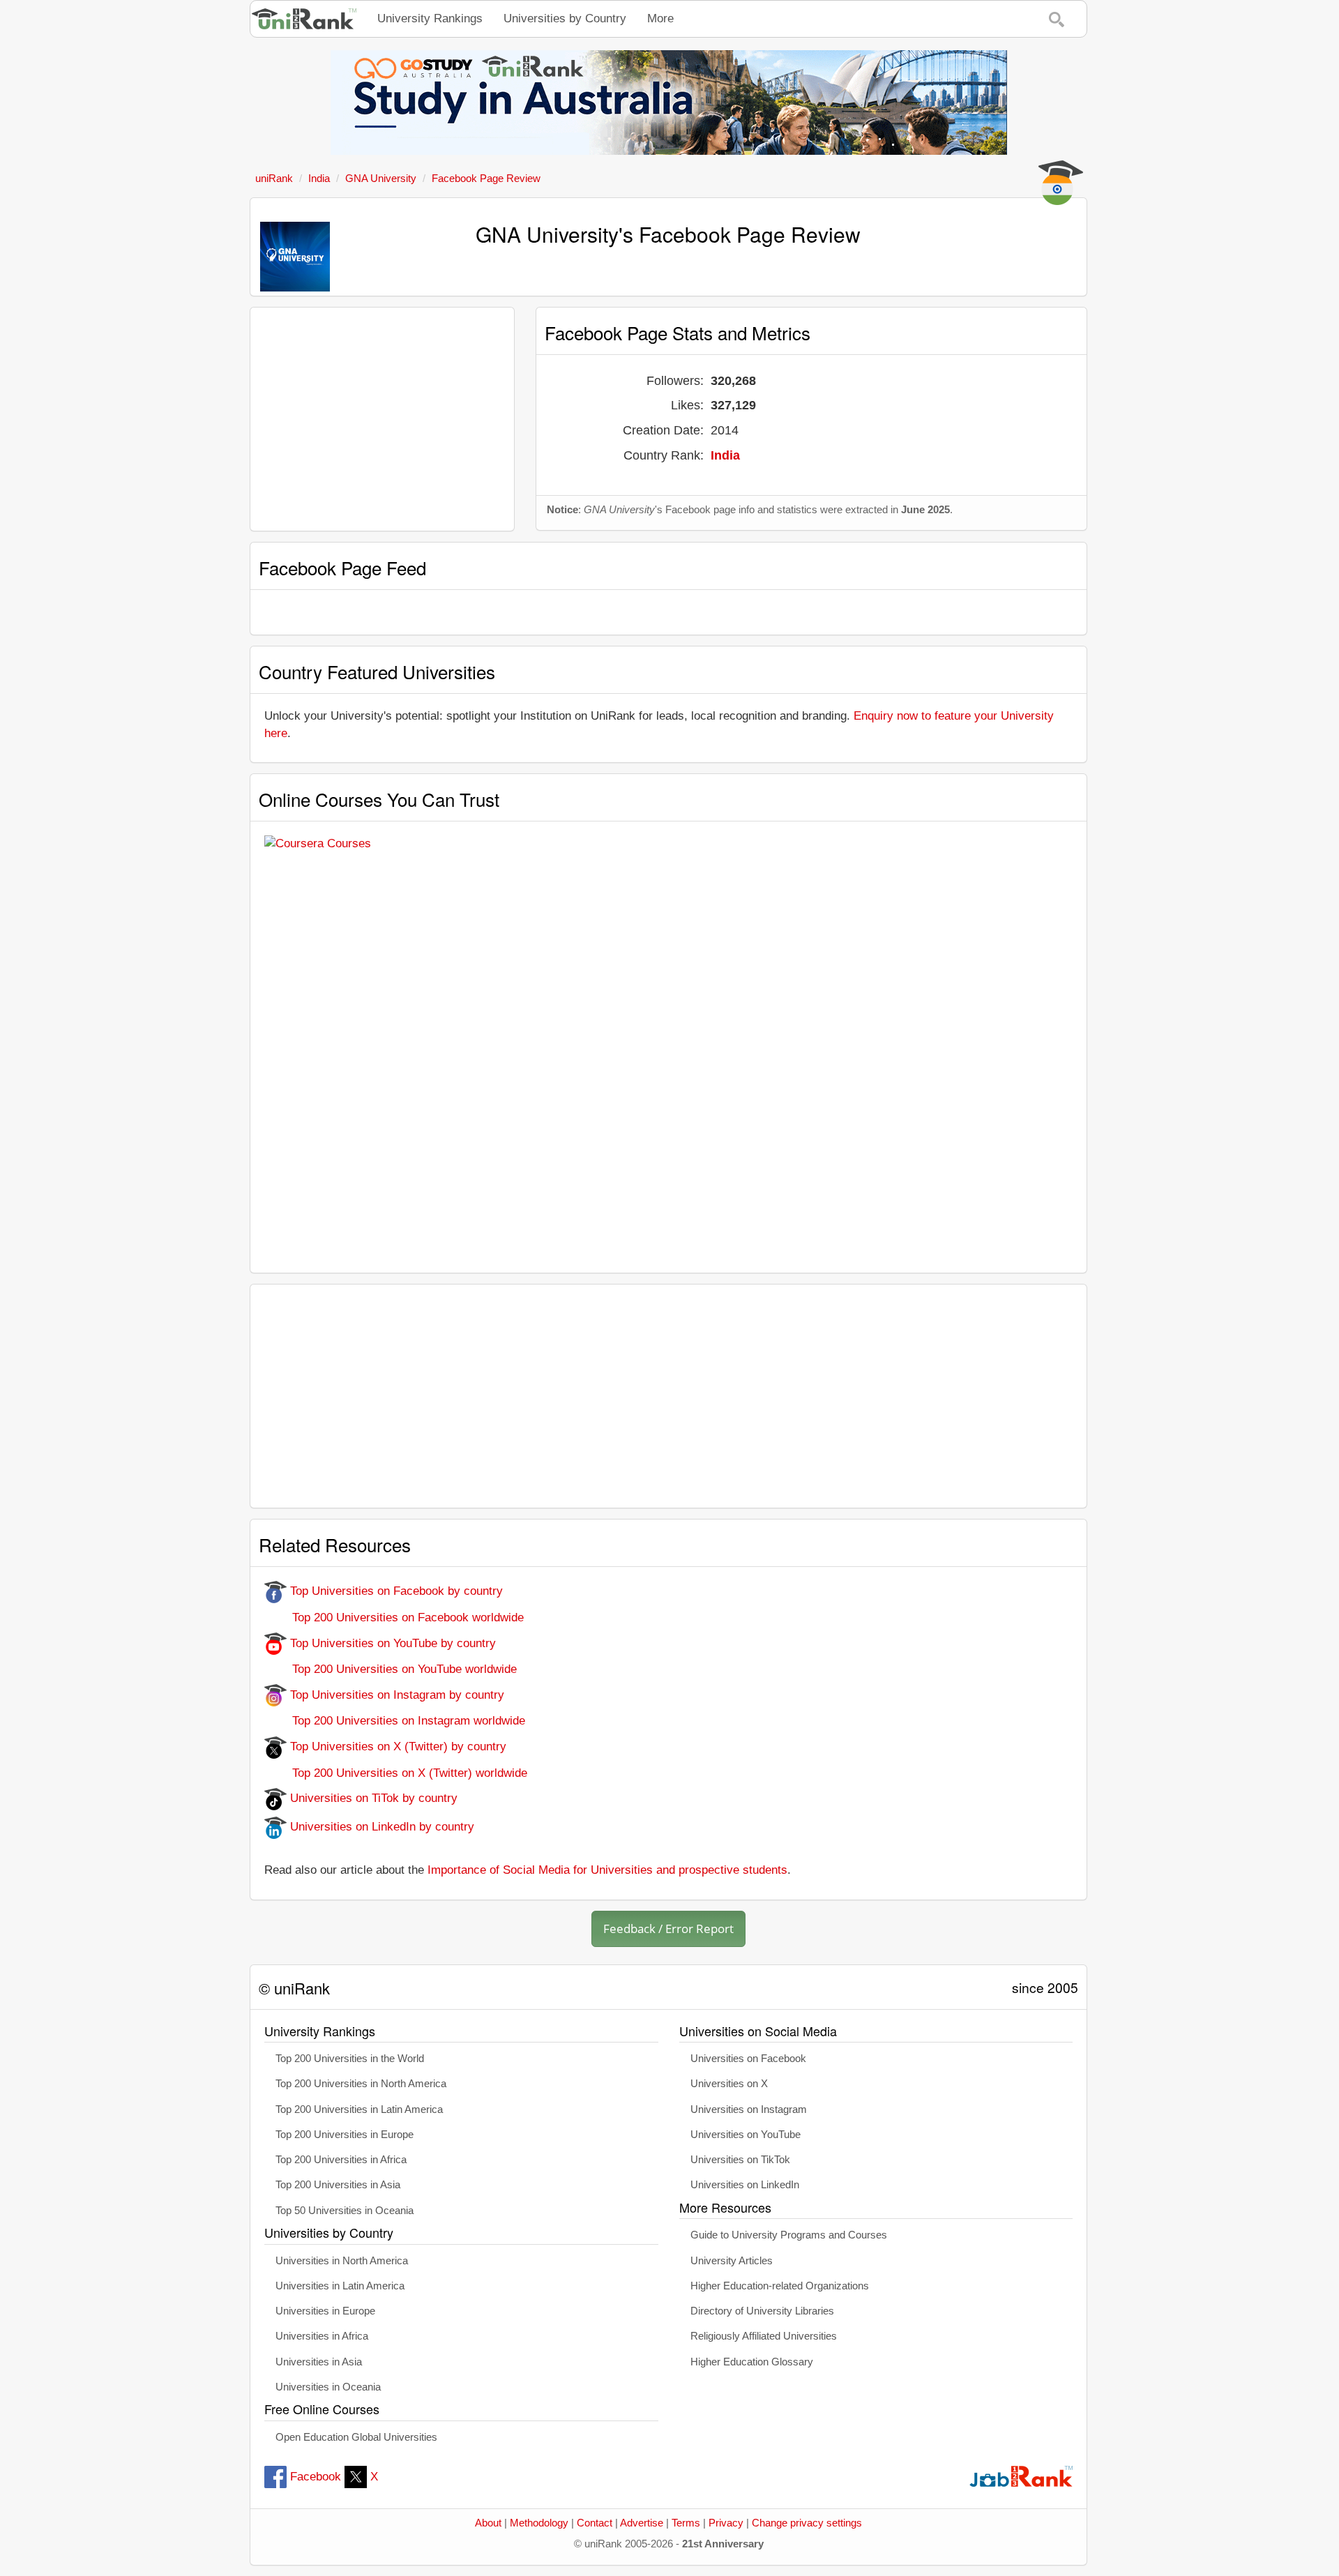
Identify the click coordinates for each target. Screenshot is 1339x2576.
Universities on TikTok (740, 2160)
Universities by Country (565, 18)
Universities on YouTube (746, 2135)
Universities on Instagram (749, 2109)
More (660, 18)
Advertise (642, 2523)
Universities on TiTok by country (372, 1798)
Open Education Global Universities (356, 2437)
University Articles (732, 2261)
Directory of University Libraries (762, 2311)
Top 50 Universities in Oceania (345, 2211)
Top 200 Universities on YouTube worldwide (391, 1669)
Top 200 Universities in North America (361, 2084)
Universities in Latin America (340, 2286)
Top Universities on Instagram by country (395, 1695)
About (488, 2523)
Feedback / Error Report (668, 1929)
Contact (595, 2523)
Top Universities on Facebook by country (395, 1591)
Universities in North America (342, 2261)
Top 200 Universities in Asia (338, 2185)
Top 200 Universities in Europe (345, 2135)
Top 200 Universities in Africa (341, 2160)
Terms (686, 2523)
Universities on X (729, 2084)
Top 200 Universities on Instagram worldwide (395, 1721)
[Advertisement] (382, 419)
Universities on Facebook (748, 2059)
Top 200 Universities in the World (350, 2059)
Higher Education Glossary (752, 2362)
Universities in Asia (319, 2362)
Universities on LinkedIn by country (380, 1827)
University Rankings (430, 18)
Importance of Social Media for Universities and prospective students (607, 1870)
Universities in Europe (325, 2311)
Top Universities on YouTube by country (391, 1643)
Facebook (316, 2477)
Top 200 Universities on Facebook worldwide (394, 1617)
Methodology (539, 2523)
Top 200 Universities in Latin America (359, 2109)
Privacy (726, 2523)
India (725, 455)
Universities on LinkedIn (745, 2185)
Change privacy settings (807, 2523)
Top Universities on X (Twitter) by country (396, 1747)
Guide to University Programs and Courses (789, 2235)
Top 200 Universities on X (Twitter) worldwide (396, 1773)
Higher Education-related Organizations (780, 2286)
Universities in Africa (322, 2336)
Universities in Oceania (328, 2387)
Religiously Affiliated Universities (764, 2336)
